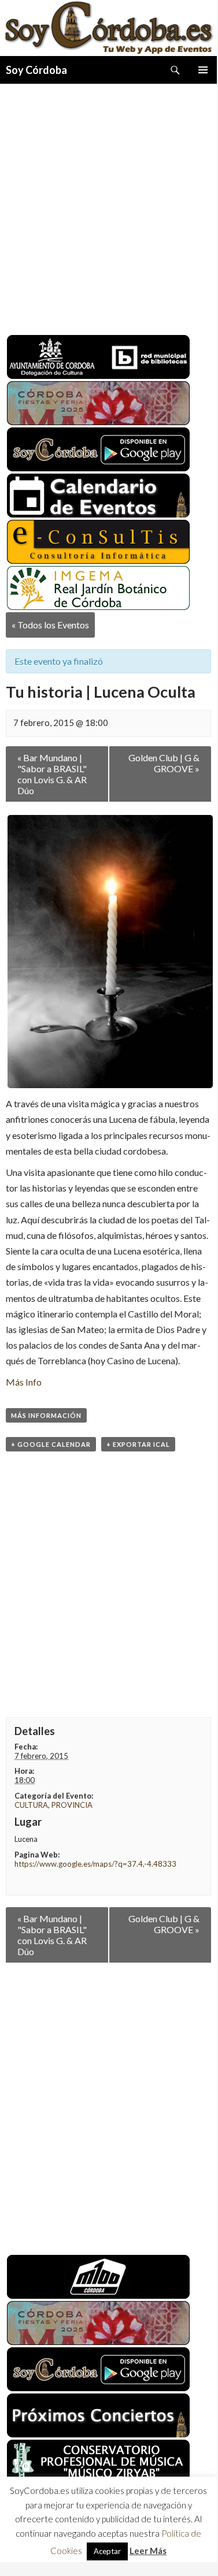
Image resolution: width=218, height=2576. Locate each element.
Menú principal (203, 70)
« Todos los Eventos (50, 625)
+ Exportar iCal (138, 1444)
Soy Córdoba (36, 70)
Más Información (46, 1415)
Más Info (24, 1382)
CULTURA (31, 1805)
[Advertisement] (108, 205)
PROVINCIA (72, 1805)
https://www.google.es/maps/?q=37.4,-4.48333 (95, 1864)
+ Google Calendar (51, 1444)
